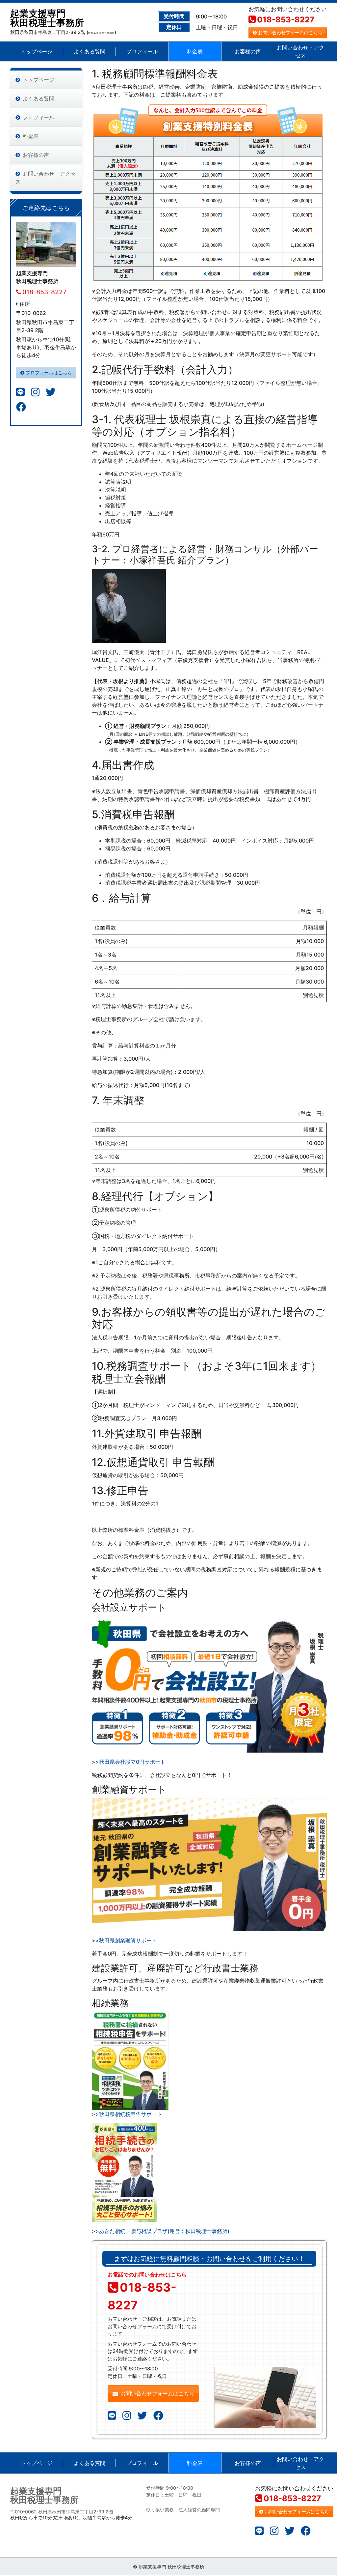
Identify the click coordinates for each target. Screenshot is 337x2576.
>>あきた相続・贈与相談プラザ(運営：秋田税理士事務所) (161, 2231)
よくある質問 (90, 51)
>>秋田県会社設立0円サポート (129, 1762)
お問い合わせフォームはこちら (290, 32)
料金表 (195, 51)
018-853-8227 (286, 20)
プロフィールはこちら (49, 372)
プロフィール (142, 51)
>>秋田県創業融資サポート (124, 1940)
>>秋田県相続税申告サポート (127, 2114)
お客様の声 (248, 51)
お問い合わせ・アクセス (300, 51)
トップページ (37, 51)
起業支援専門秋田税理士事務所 (47, 18)
